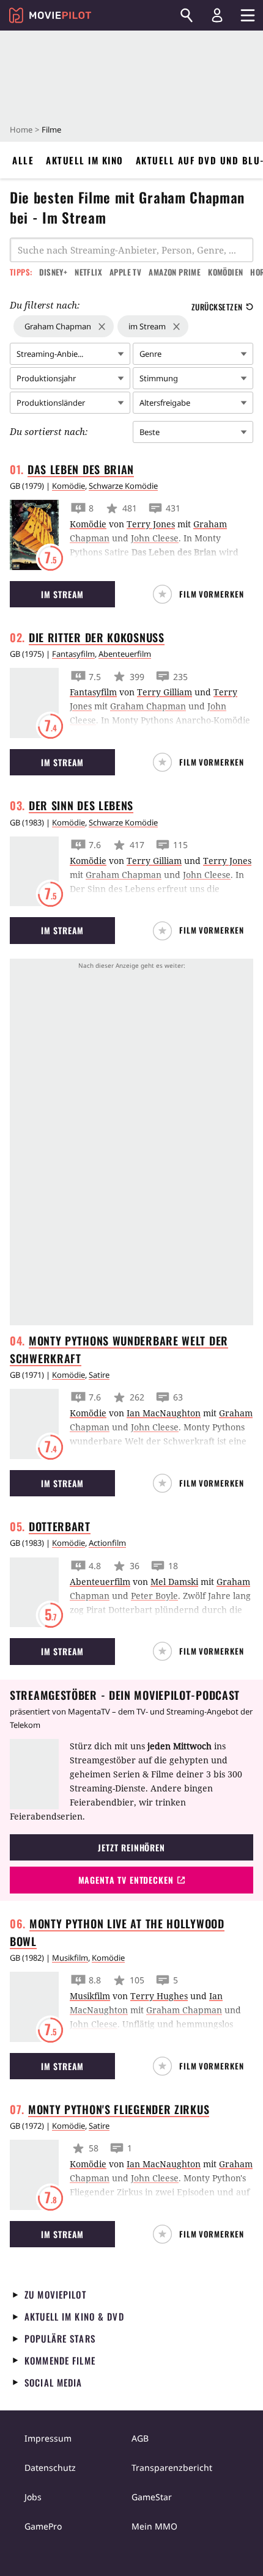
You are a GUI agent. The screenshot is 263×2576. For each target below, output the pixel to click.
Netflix (88, 272)
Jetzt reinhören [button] (131, 1847)
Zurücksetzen (217, 307)
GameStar (152, 2497)
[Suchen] (187, 15)
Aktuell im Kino (85, 160)
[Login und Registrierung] (217, 15)
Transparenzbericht (172, 2468)
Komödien (225, 272)
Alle (23, 160)
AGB (140, 2438)
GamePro (43, 2526)
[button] (203, 594)
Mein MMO (154, 2526)
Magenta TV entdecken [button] (126, 1880)
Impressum (48, 2438)
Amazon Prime (175, 272)
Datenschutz (50, 2468)
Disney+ (53, 272)
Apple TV (125, 272)
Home (21, 130)
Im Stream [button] (63, 594)
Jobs (33, 2497)
